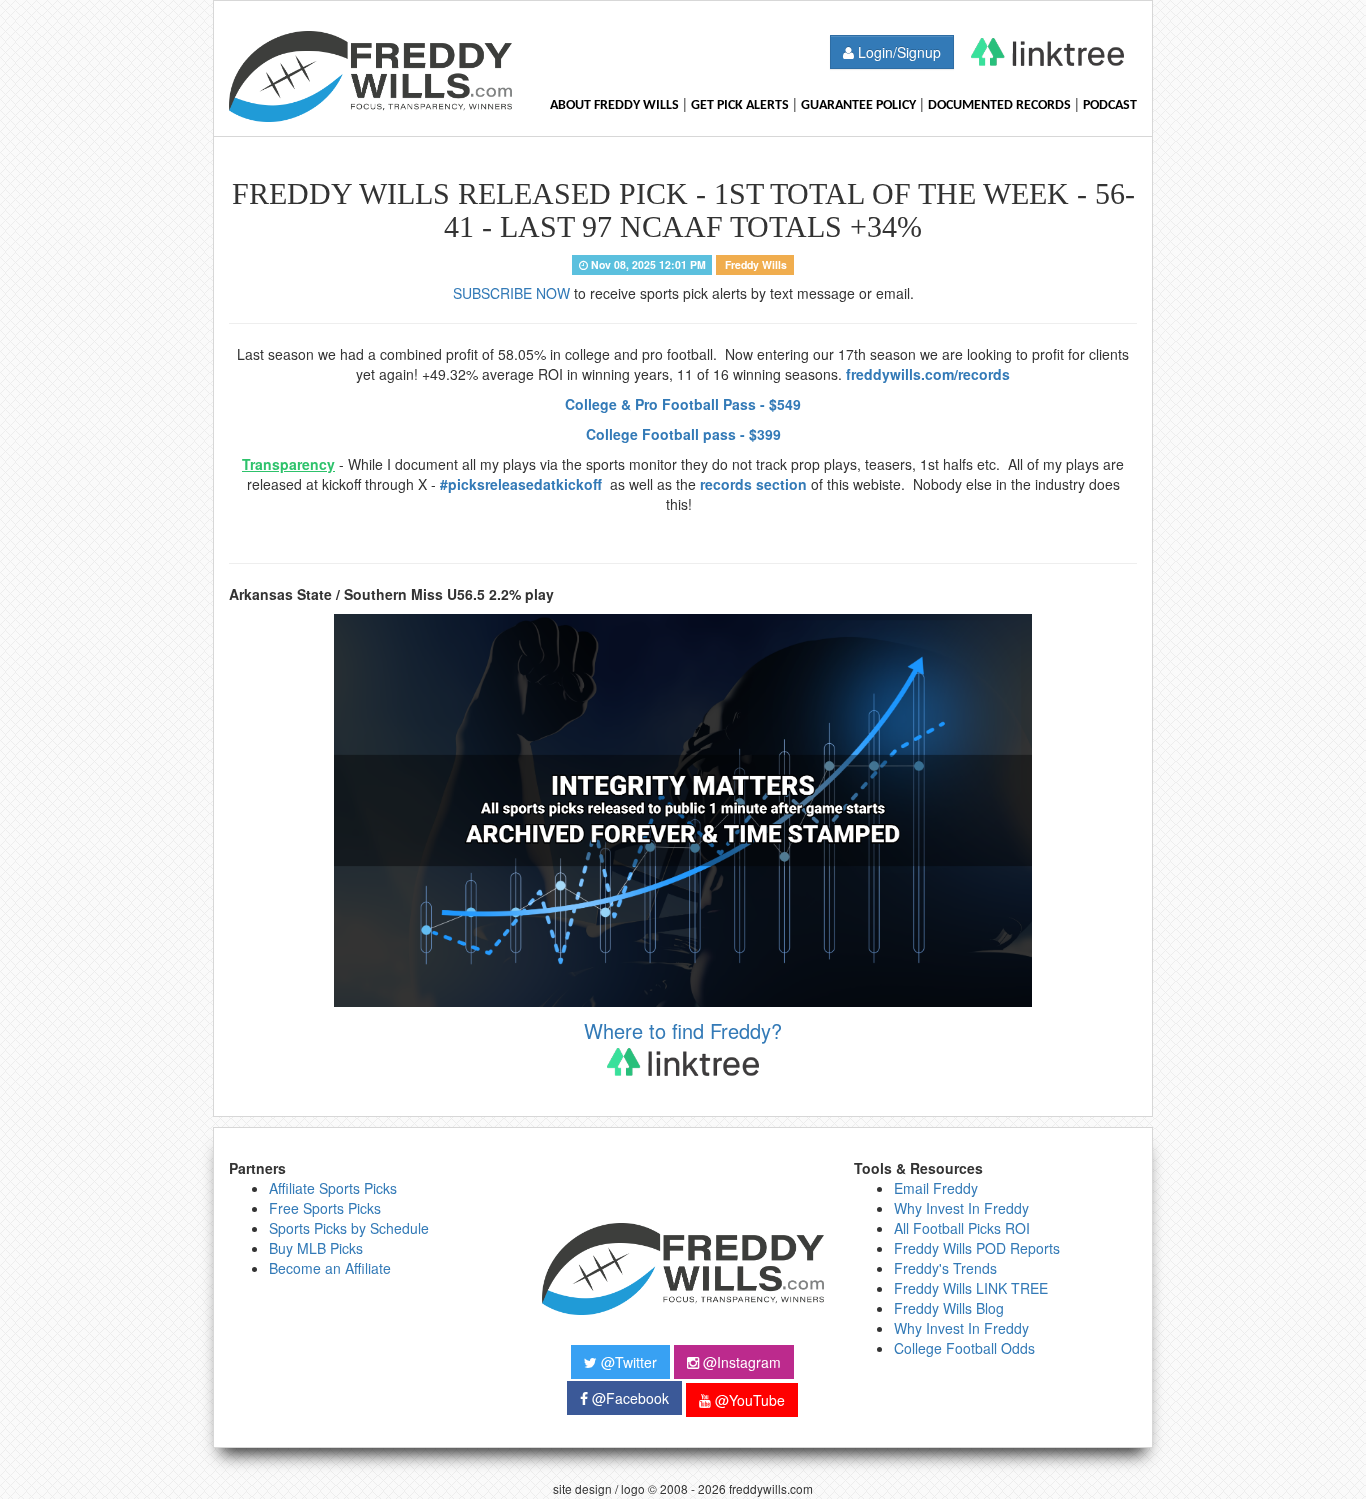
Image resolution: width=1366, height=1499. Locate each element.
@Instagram (740, 1362)
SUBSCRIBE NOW (511, 293)
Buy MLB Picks (316, 1248)
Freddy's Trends (945, 1268)
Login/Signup (897, 52)
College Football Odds (964, 1348)
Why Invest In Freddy (961, 1208)
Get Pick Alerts (740, 105)
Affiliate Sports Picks (333, 1188)
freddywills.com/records (928, 374)
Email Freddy (936, 1188)
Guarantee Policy (858, 105)
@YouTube (748, 1400)
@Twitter (627, 1362)
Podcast (1110, 105)
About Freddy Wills (614, 105)
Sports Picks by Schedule (349, 1228)
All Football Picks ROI (962, 1228)
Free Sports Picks (325, 1208)
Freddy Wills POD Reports (977, 1248)
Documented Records (999, 105)
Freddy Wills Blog (949, 1308)
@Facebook (628, 1398)
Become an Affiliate (330, 1268)
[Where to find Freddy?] (1047, 52)
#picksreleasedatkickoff (523, 484)
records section (753, 484)
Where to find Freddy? (683, 1031)
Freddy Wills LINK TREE (971, 1288)
